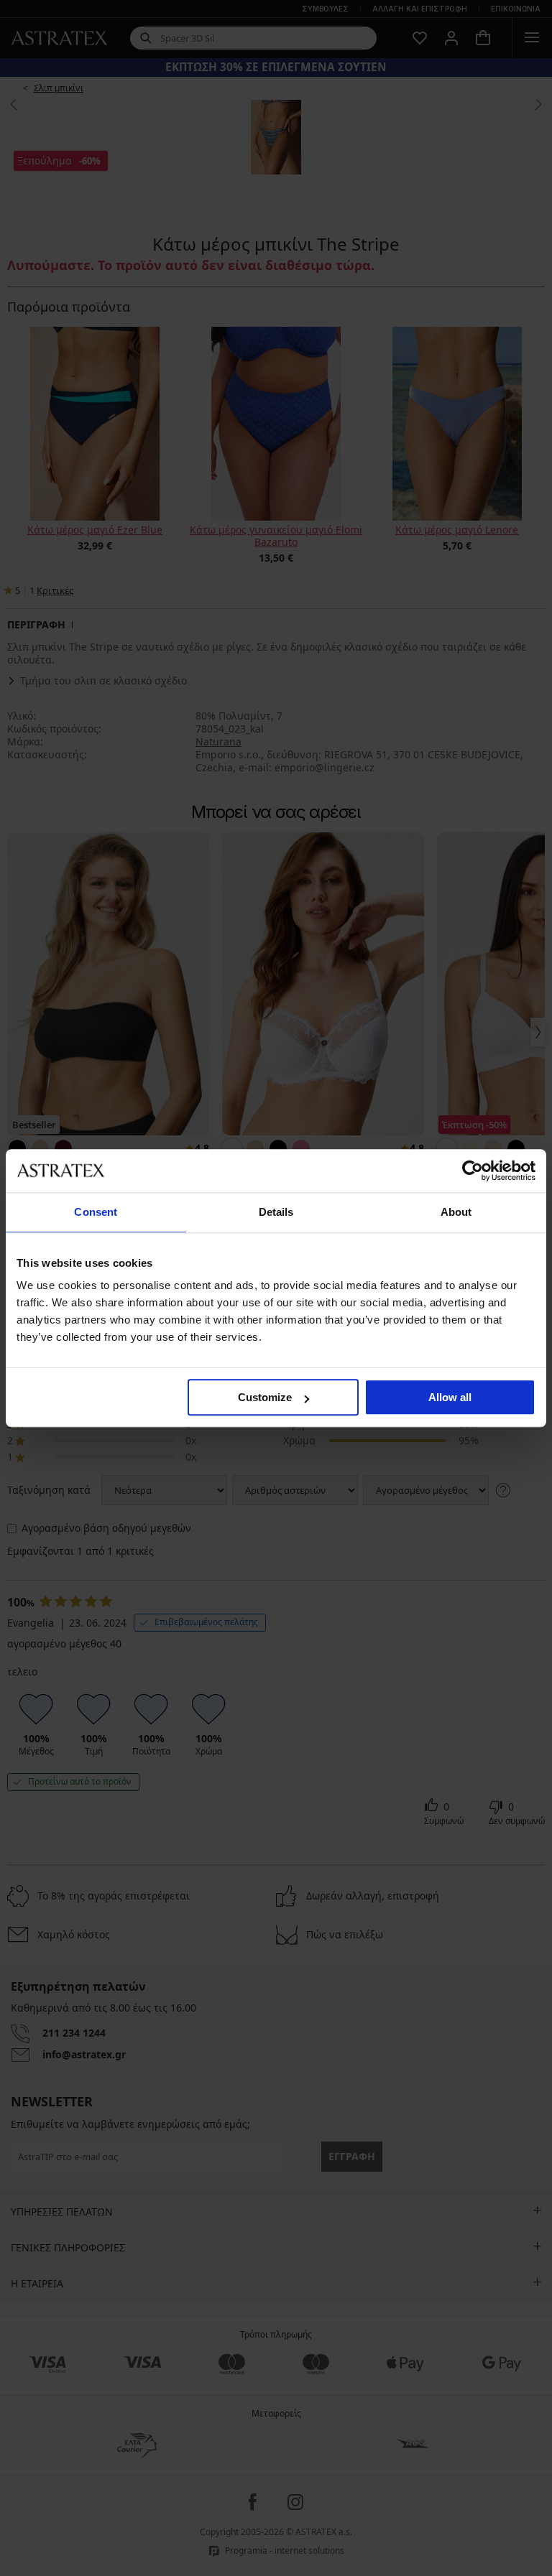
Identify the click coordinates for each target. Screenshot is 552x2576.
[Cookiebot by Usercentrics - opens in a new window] (473, 1171)
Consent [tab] (96, 1212)
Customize (265, 1397)
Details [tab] (276, 1212)
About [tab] (456, 1212)
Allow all (450, 1397)
